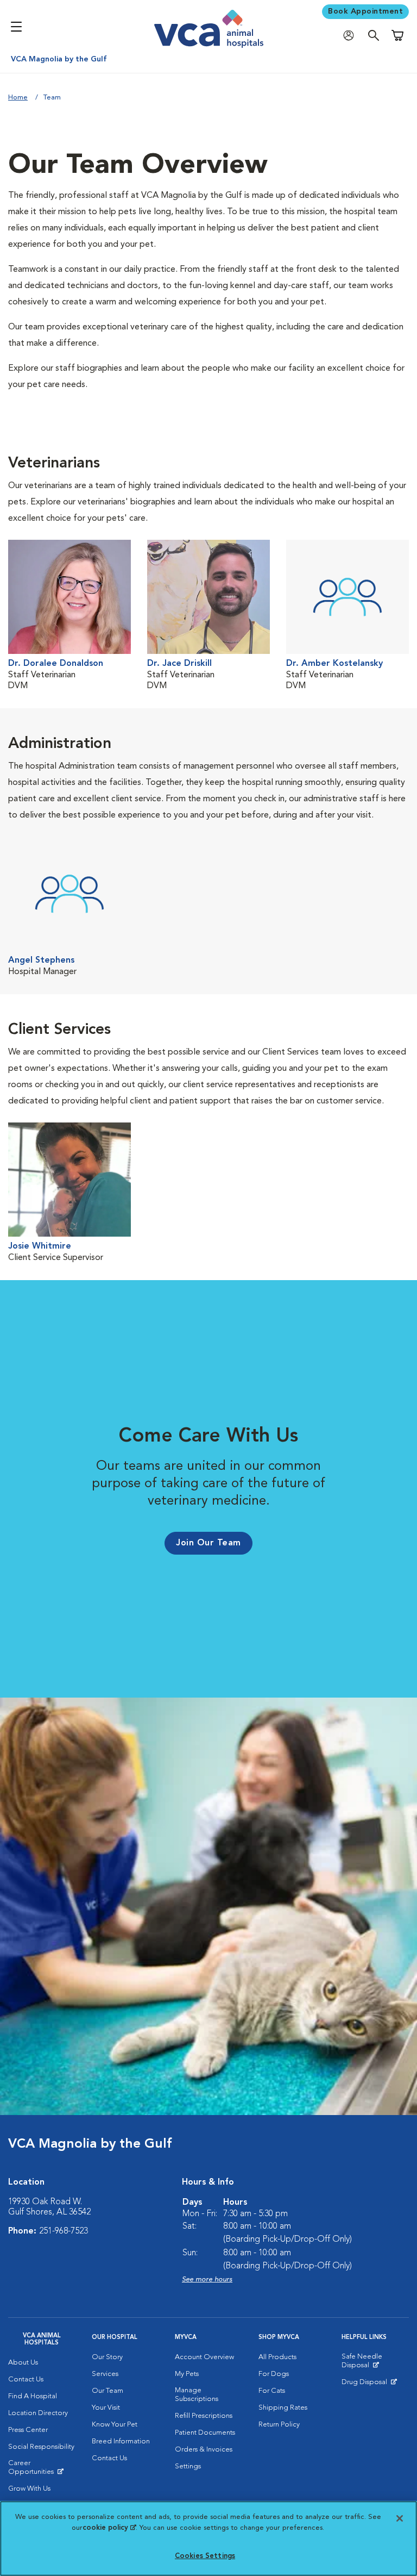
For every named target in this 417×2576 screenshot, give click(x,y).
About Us (23, 2363)
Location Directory (38, 2413)
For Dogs (274, 2374)
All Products (277, 2357)
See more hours (207, 2279)
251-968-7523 (64, 2231)
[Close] (400, 2518)
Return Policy (279, 2425)
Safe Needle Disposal (375, 2363)
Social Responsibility (41, 2447)
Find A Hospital (33, 2396)
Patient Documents (205, 2433)
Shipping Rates (283, 2408)
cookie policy (109, 2528)
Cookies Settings (205, 2556)
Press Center (28, 2430)
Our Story (107, 2357)
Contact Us (26, 2379)
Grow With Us (29, 2489)
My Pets (187, 2374)
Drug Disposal (369, 2385)
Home (18, 98)
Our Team (108, 2391)
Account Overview (204, 2357)
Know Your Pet (115, 2425)
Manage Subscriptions (197, 2395)
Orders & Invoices (204, 2450)
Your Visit (106, 2408)
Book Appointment (365, 11)
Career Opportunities (42, 2470)
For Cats (272, 2391)
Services (105, 2374)
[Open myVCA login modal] (351, 36)
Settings (188, 2466)
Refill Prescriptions (204, 2416)
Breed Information (121, 2441)
